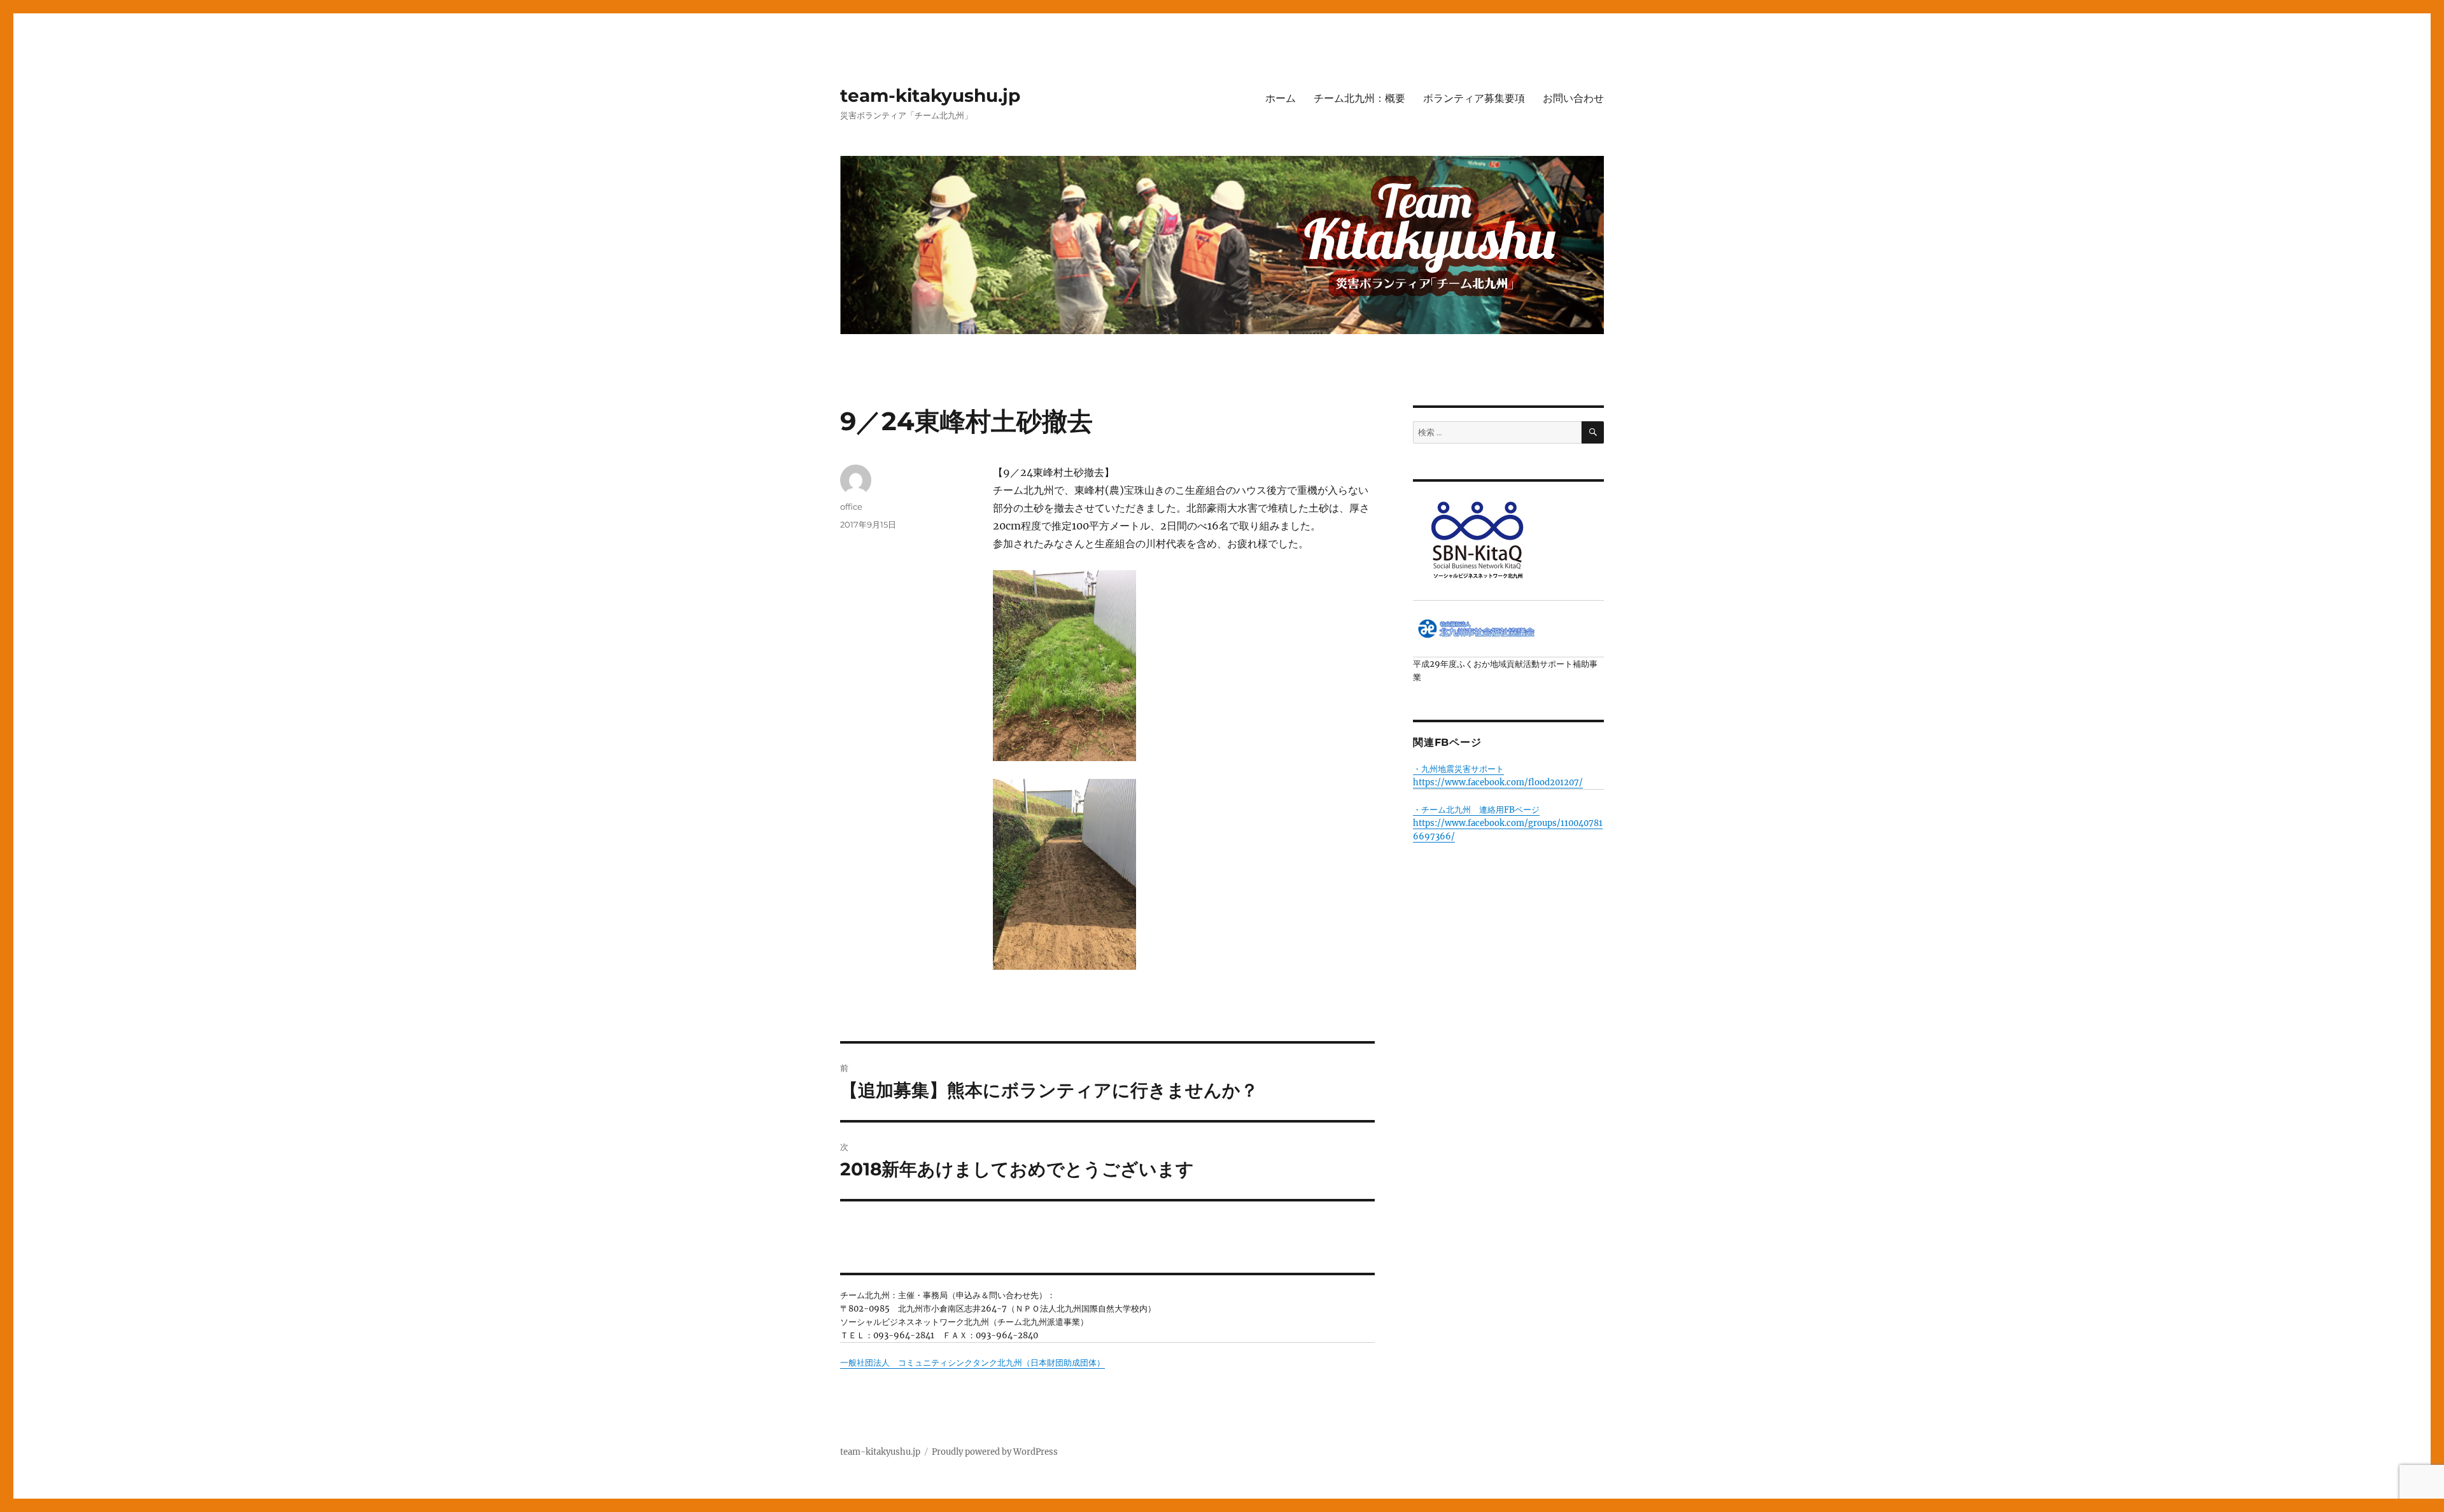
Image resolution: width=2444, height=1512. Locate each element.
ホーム (1281, 98)
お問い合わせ (1573, 98)
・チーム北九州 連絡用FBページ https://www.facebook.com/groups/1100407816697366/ (1508, 823)
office (851, 507)
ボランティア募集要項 (1474, 98)
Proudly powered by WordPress (995, 1452)
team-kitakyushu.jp (930, 95)
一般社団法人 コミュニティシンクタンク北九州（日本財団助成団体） (973, 1363)
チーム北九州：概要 (1359, 98)
